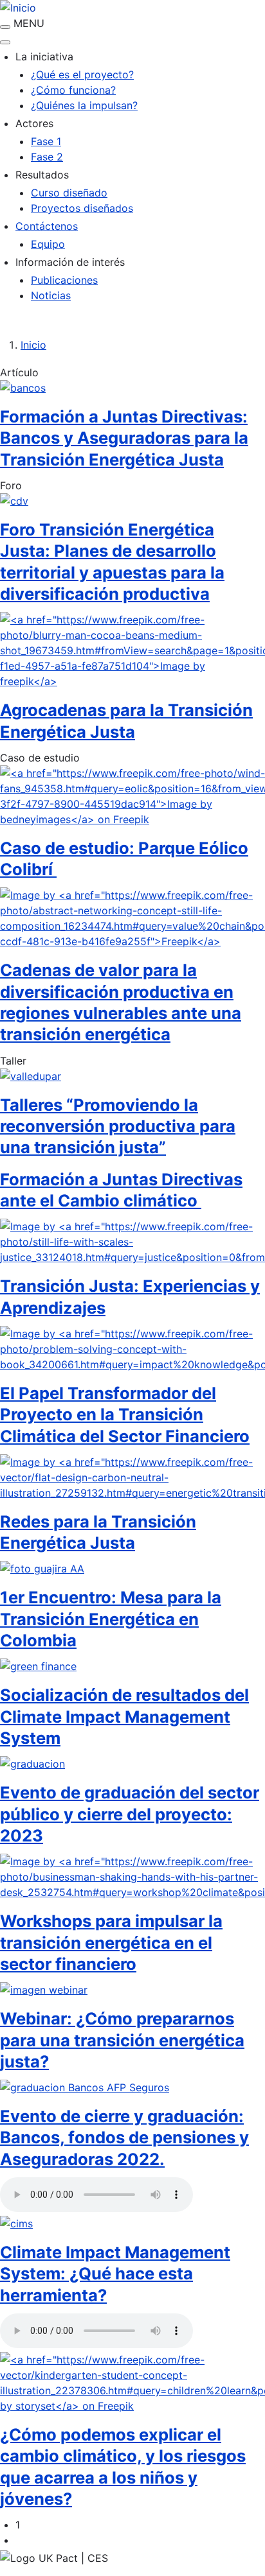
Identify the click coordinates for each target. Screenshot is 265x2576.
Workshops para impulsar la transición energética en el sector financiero (111, 1942)
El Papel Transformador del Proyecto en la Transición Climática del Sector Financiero (125, 1414)
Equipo (48, 244)
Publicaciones (64, 280)
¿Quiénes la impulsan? (84, 105)
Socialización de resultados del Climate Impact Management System (124, 1716)
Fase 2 (47, 157)
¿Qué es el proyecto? (82, 74)
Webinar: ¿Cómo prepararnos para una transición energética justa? (122, 2040)
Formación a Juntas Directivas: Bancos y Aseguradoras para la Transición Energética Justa (124, 438)
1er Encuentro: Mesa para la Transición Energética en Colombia (111, 1619)
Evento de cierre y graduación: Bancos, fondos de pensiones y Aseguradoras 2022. (124, 2137)
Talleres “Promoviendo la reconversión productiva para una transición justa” (118, 1126)
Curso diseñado (69, 193)
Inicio (33, 345)
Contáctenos (47, 226)
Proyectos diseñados (82, 208)
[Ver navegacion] (5, 27)
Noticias (51, 295)
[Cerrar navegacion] (5, 42)
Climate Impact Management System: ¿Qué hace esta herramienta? (115, 2274)
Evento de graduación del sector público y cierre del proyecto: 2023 (130, 1814)
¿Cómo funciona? (73, 90)
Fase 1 (46, 141)
